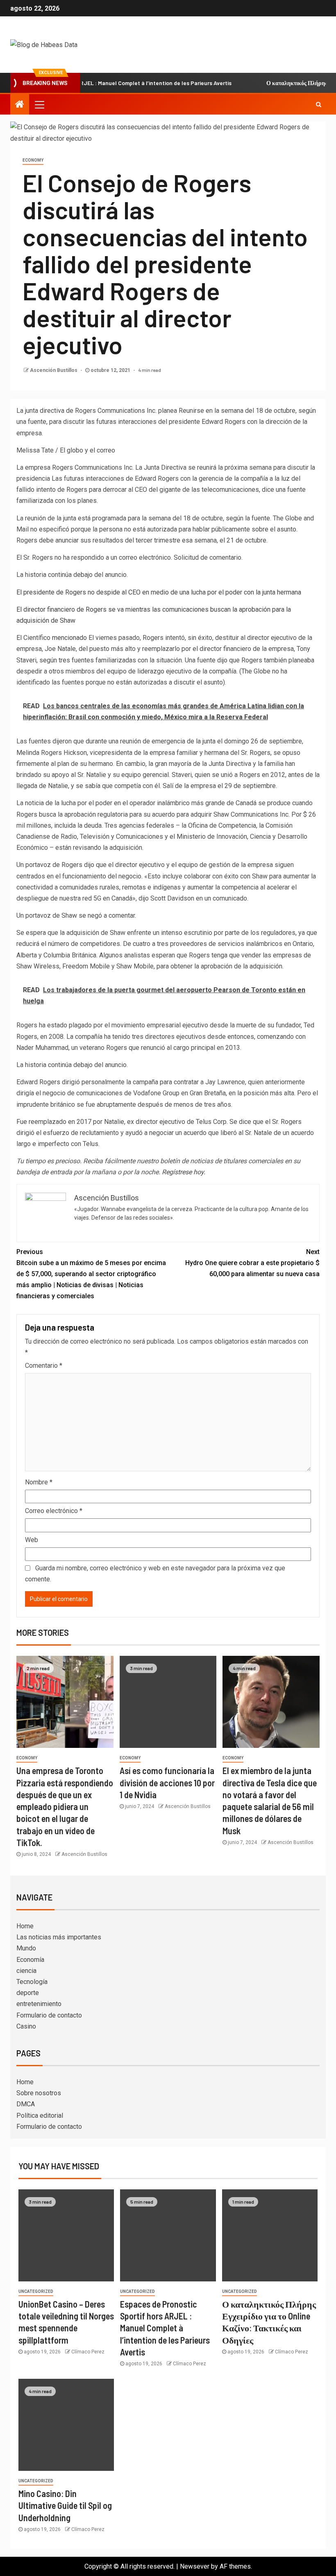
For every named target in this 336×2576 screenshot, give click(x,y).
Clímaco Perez (88, 2352)
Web (32, 1540)
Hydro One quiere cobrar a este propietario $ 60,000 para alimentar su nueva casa (252, 1263)
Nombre (39, 1482)
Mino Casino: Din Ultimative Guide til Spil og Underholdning (65, 2505)
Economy (33, 160)
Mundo (26, 1948)
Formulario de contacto (49, 2015)
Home (25, 1926)
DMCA (26, 2104)
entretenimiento (39, 2004)
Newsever (195, 2566)
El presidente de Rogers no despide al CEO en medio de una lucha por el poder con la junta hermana (159, 592)
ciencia (26, 1971)
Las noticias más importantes (59, 1937)
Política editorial (40, 2116)
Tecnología (32, 1982)
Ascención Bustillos (54, 370)
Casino (26, 2026)
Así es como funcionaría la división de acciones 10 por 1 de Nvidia (167, 1782)
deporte (28, 1993)
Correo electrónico (54, 1511)
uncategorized (36, 2291)
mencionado (69, 638)
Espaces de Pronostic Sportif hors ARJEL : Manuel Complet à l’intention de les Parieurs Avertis (165, 2328)
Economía (30, 1960)
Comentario (44, 1366)
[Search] (319, 104)
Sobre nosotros (39, 2093)
